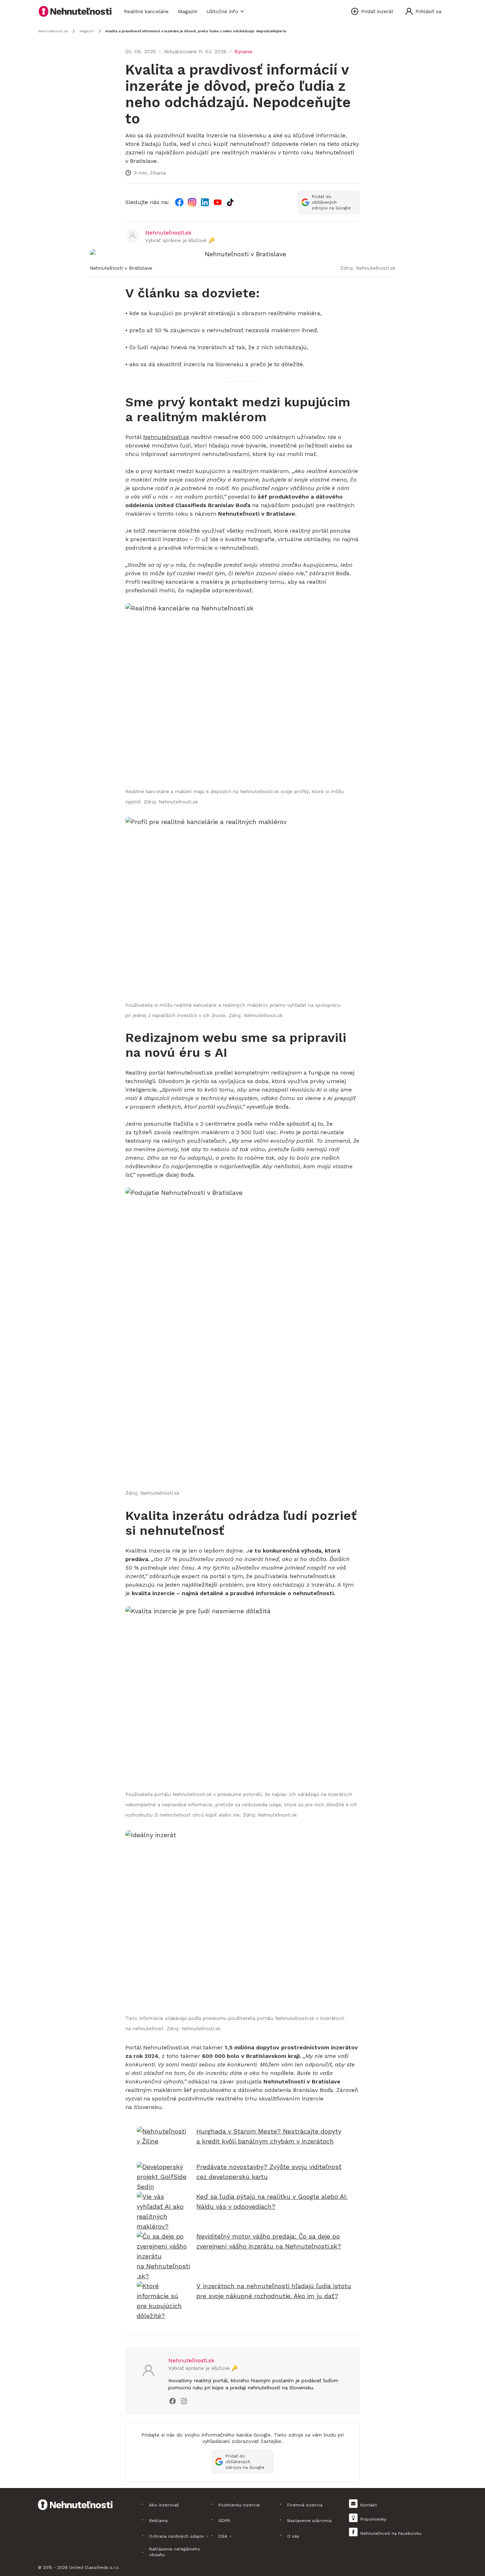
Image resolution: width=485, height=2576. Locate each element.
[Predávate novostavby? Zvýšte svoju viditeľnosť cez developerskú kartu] (163, 2177)
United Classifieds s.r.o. (94, 2567)
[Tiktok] (230, 202)
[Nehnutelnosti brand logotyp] (75, 11)
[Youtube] (218, 202)
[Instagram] (192, 202)
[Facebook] (179, 202)
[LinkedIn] (205, 202)
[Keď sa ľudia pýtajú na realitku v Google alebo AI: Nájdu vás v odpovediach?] (163, 2212)
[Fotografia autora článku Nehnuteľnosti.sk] (132, 236)
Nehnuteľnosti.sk (166, 437)
